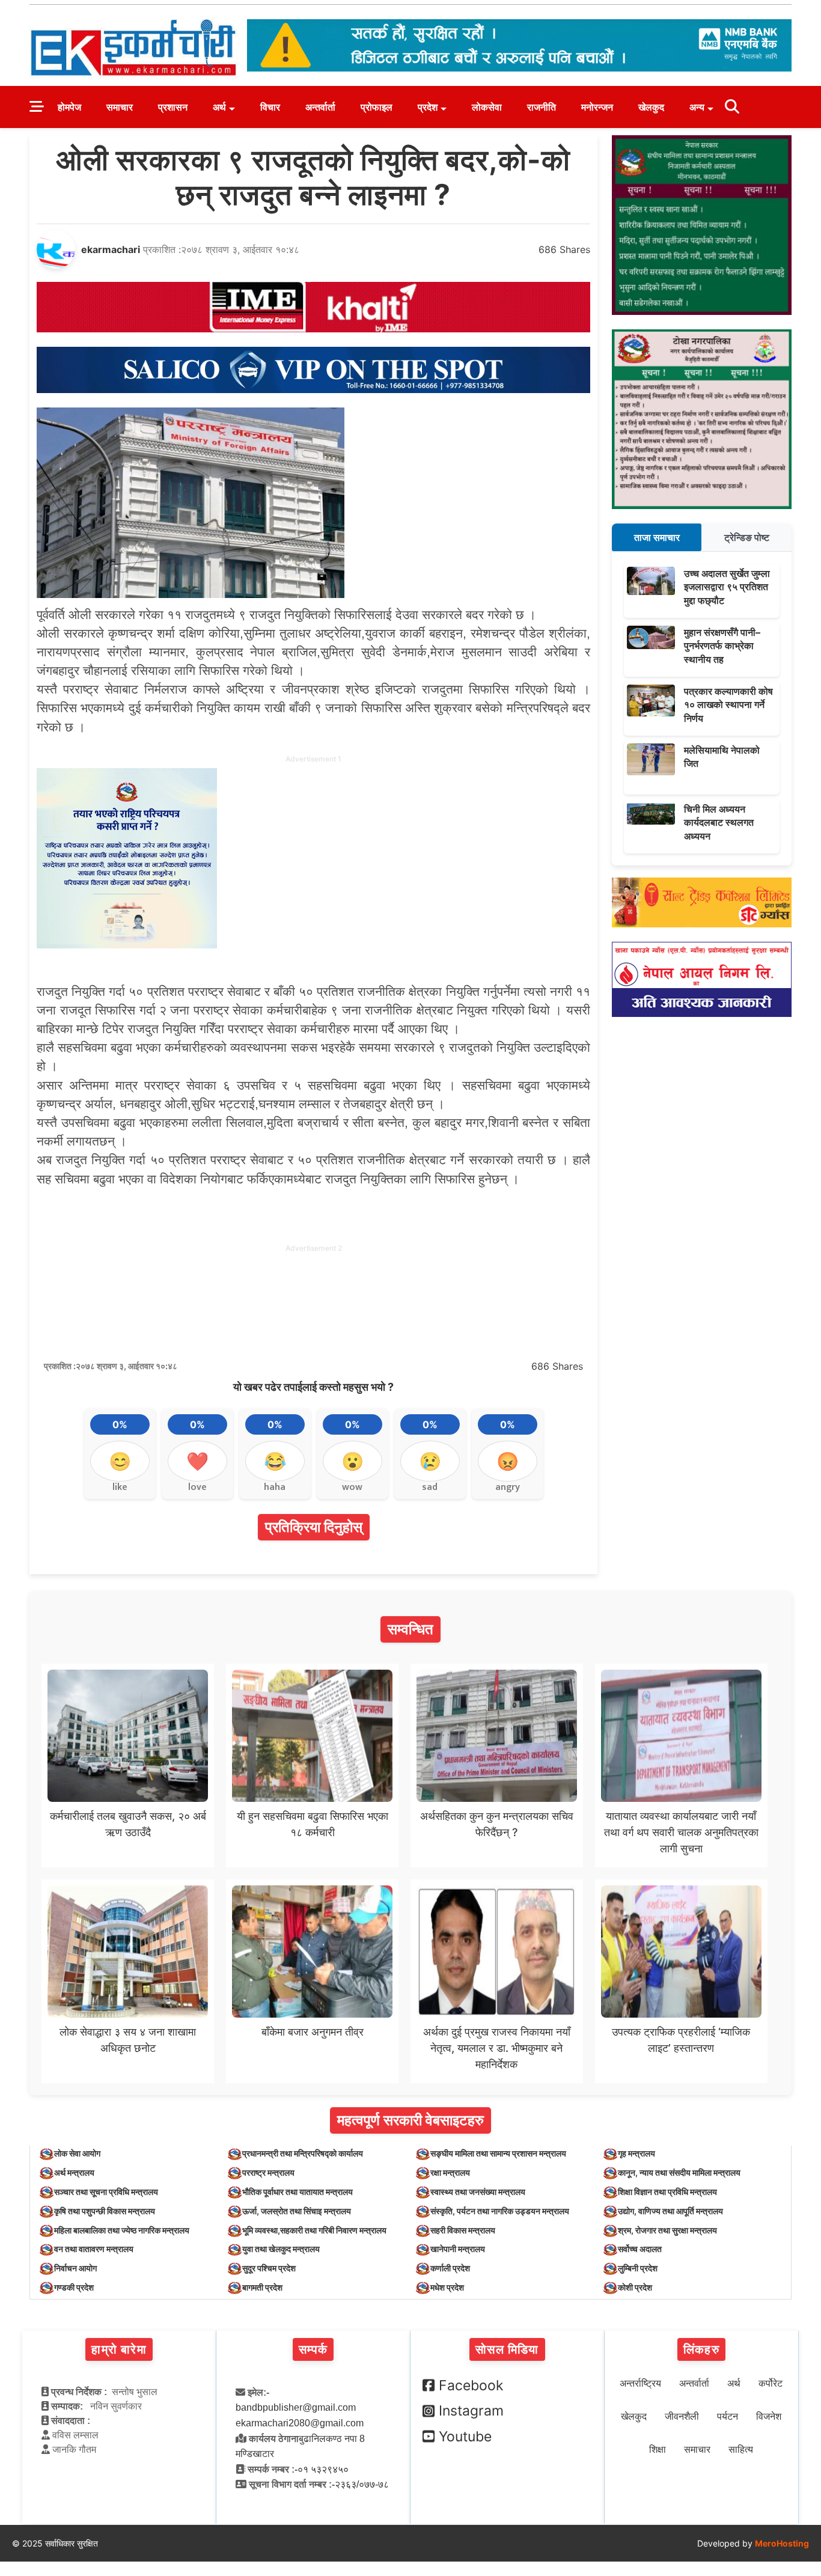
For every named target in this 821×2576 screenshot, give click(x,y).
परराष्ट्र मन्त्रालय (268, 2172)
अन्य (697, 107)
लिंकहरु (701, 2349)
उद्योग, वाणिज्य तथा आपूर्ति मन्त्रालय (670, 2211)
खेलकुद (651, 107)
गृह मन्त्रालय (636, 2153)
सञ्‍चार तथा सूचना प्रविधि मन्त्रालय (106, 2192)
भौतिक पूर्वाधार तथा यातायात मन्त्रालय (298, 2192)
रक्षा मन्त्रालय (450, 2172)
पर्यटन (728, 2416)
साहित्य (741, 2449)
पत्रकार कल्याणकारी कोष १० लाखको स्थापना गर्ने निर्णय (728, 705)
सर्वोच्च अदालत (640, 2249)
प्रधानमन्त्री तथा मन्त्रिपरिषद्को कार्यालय (303, 2153)
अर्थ (219, 107)
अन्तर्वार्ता (320, 107)
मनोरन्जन (597, 107)
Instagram (471, 2411)
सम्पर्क (313, 2349)
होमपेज (69, 107)
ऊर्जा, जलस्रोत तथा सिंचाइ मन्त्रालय (297, 2211)
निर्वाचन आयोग (75, 2268)
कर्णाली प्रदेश (450, 2268)
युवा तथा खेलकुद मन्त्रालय (281, 2249)
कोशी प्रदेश (635, 2287)
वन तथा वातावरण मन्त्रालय (94, 2249)
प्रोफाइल (377, 107)
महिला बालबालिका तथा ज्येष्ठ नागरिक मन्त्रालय (122, 2230)
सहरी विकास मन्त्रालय (463, 2230)
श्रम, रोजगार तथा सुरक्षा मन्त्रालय (667, 2230)
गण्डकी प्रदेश (74, 2287)
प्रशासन (173, 107)
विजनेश (769, 2416)
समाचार (120, 107)
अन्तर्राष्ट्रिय (640, 2383)
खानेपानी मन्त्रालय (458, 2249)
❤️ (197, 1461)
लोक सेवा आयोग (77, 2153)
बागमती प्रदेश (262, 2287)
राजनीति (542, 107)
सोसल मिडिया (507, 2349)
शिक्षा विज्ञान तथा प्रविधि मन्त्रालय (667, 2192)
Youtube (465, 2437)
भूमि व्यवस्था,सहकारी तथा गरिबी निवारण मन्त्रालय (314, 2230)
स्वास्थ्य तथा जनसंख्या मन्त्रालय (478, 2192)
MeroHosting (782, 2543)
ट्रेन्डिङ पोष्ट (747, 537)
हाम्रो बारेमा (119, 2349)
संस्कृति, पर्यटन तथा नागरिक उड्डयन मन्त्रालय (500, 2211)
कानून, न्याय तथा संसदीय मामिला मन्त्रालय (679, 2172)
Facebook (471, 2385)
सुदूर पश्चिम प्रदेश (269, 2268)
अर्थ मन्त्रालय (74, 2172)
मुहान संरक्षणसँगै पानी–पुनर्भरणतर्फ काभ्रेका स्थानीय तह (722, 646)
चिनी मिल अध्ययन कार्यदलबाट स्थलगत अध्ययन (719, 823)
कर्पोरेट (771, 2383)
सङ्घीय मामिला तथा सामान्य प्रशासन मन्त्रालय (498, 2153)
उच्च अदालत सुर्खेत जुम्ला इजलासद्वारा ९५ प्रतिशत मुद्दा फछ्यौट (727, 587)
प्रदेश (428, 107)
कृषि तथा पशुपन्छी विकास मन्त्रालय (105, 2211)
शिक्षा (658, 2449)
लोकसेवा (487, 107)
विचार (270, 107)
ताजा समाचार (657, 537)
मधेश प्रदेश (447, 2287)
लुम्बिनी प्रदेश (638, 2268)
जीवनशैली (682, 2416)
